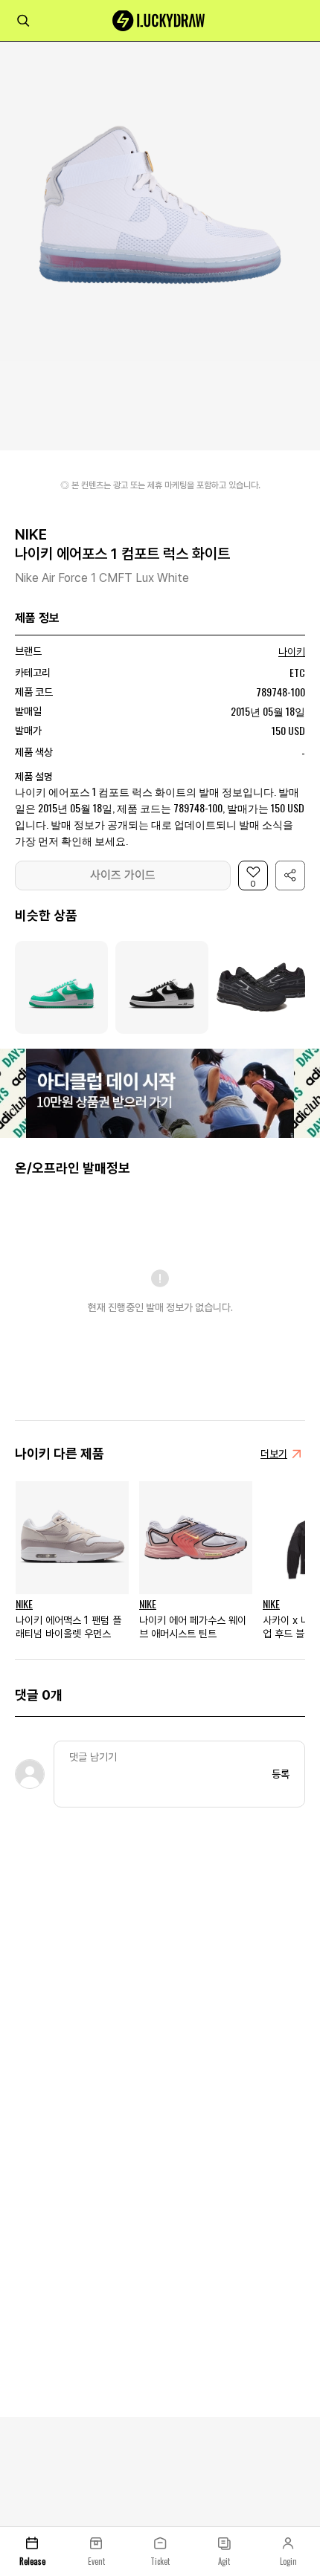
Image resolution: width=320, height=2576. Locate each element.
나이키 (292, 652)
